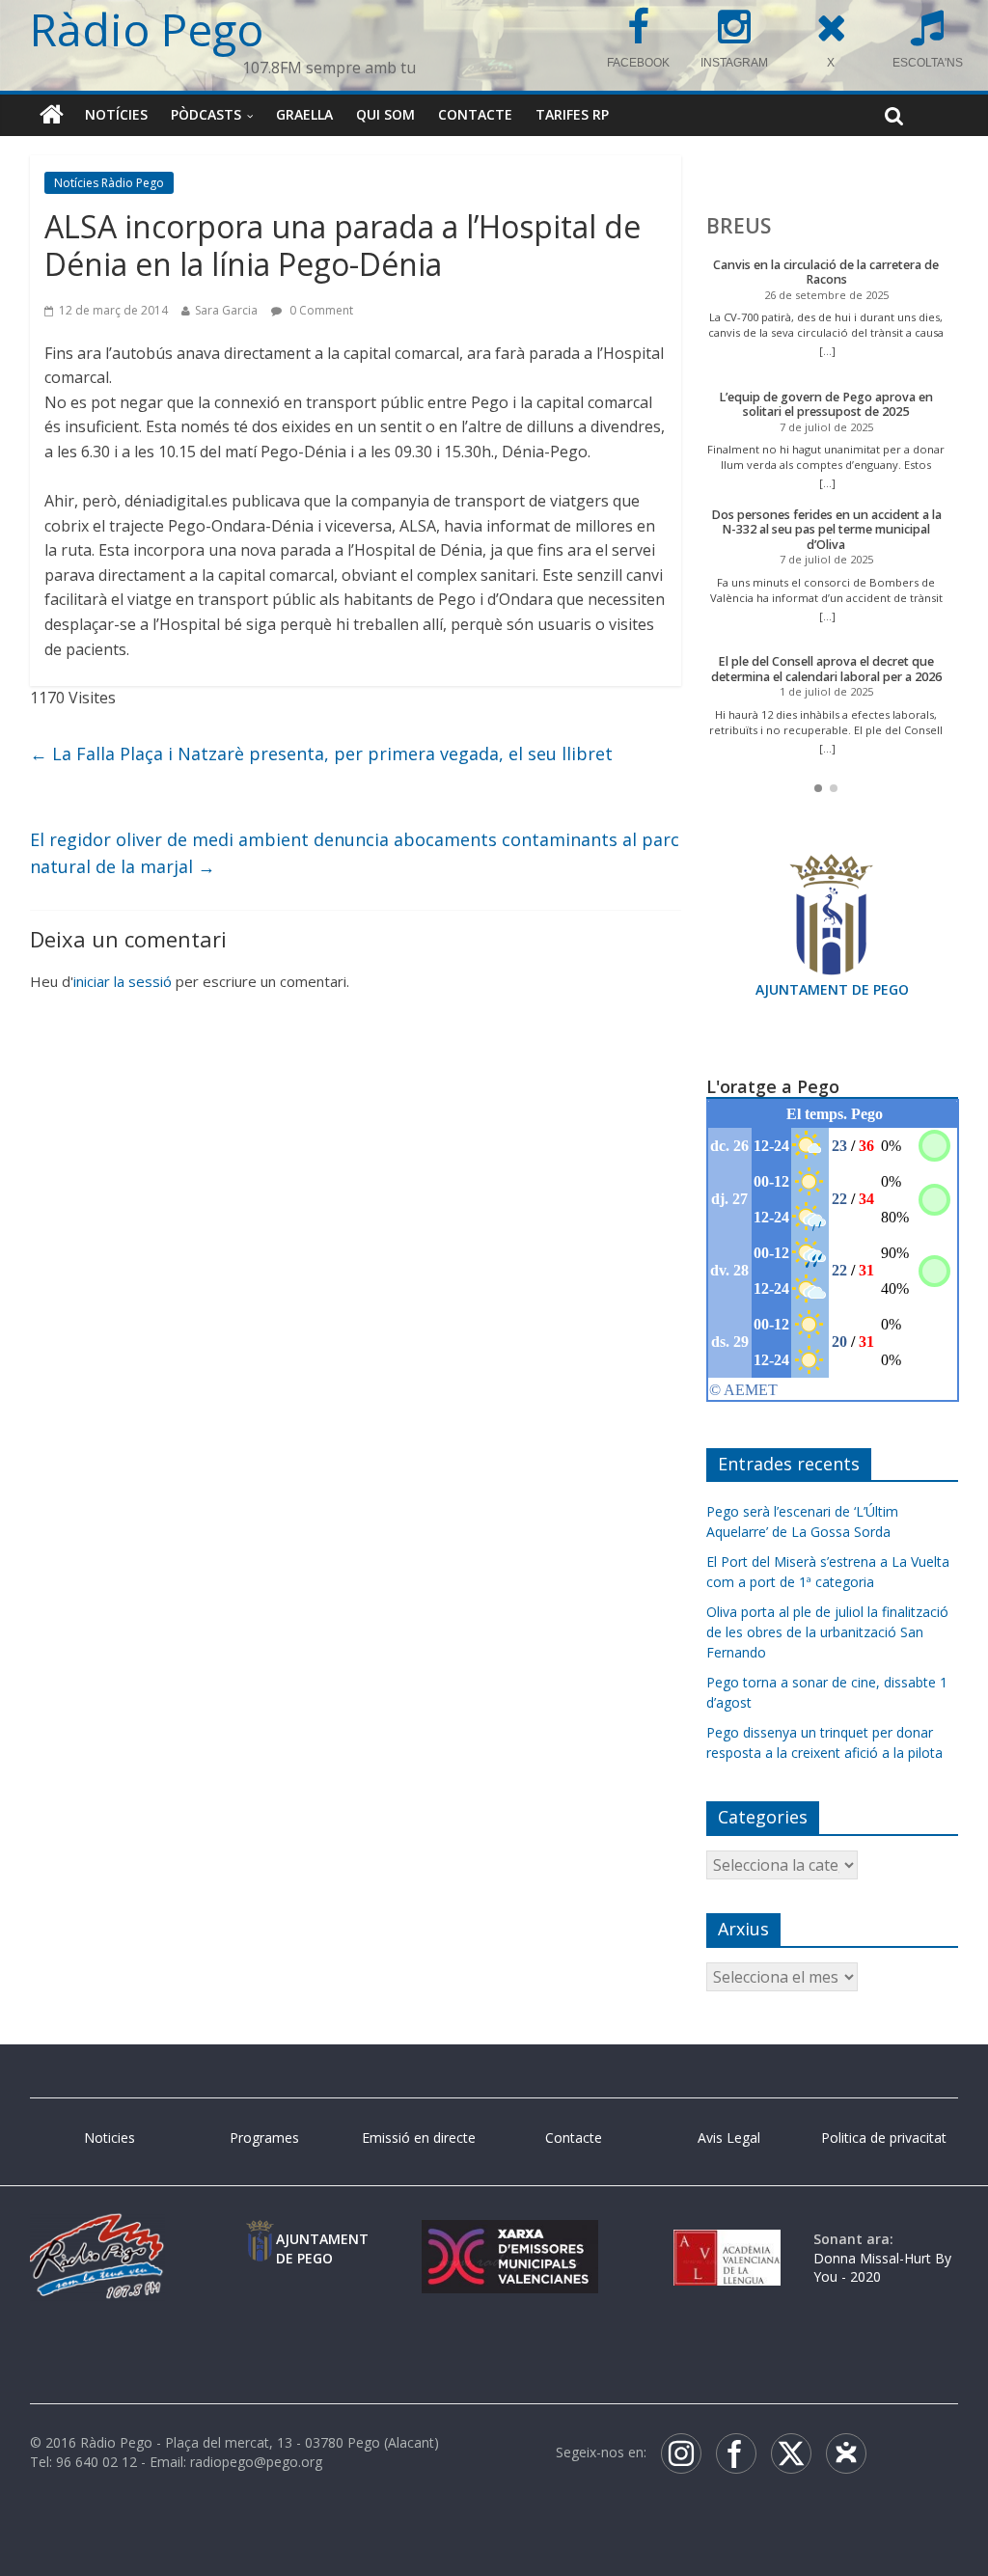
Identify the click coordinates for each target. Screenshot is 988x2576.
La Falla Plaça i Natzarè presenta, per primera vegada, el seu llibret (321, 754)
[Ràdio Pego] (52, 115)
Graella (304, 114)
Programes (264, 2138)
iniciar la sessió (123, 981)
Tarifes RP (572, 114)
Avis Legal (729, 2138)
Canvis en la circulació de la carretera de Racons (826, 273)
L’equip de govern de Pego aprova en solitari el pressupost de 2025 (826, 405)
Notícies (116, 114)
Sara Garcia (226, 310)
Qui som (385, 114)
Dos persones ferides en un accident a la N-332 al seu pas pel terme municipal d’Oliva (826, 530)
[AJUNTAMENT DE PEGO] (260, 2239)
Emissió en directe (419, 2138)
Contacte (475, 114)
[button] (818, 788)
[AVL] (727, 2239)
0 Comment (320, 310)
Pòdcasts (206, 114)
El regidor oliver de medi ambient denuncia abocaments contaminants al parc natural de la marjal (355, 853)
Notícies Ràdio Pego (109, 183)
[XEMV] (510, 2239)
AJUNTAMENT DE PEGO (832, 989)
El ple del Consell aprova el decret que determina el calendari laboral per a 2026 (826, 669)
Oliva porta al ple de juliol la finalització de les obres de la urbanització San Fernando (827, 1632)
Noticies (110, 2138)
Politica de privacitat (884, 2138)
